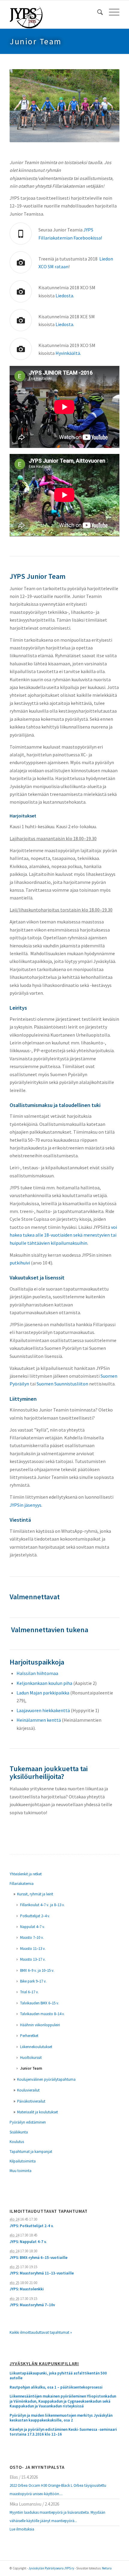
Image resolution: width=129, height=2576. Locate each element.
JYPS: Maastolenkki (27, 2289)
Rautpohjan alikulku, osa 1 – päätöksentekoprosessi (56, 2387)
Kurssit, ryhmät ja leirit (35, 1894)
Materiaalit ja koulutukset (37, 2112)
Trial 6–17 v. (29, 1992)
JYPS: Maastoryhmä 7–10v (32, 2305)
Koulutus (17, 2142)
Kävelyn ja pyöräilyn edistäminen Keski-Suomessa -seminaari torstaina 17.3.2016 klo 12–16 (63, 2432)
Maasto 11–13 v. (33, 1949)
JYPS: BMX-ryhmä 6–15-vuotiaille (39, 2258)
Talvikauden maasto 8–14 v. (42, 2014)
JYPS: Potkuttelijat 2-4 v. (31, 2226)
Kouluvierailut (28, 2090)
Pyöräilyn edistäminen (28, 2122)
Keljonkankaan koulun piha (44, 1683)
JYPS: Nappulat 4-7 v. (28, 2242)
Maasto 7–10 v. (32, 1937)
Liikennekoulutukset (36, 2047)
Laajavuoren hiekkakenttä (43, 1710)
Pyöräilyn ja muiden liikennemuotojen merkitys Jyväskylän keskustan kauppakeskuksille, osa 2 (61, 2418)
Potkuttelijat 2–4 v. (35, 1916)
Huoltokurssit (31, 2058)
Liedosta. (65, 296)
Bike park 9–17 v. (33, 1981)
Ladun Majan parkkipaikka (43, 1693)
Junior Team (36, 41)
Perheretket (29, 2036)
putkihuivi (20, 1263)
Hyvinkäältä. (68, 353)
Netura (107, 2568)
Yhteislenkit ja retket (26, 1874)
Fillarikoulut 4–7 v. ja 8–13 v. (42, 1905)
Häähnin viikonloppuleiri (40, 2025)
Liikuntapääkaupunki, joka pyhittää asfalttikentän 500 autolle (58, 2376)
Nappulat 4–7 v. (33, 1927)
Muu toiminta (21, 2171)
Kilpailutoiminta (23, 2161)
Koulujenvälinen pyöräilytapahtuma (46, 2079)
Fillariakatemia (22, 1884)
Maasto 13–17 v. (33, 1959)
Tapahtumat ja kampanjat (31, 2152)
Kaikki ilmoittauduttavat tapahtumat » (41, 2332)
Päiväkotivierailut (31, 2101)
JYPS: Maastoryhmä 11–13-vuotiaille (42, 2273)
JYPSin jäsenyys (25, 1505)
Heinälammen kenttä (39, 1720)
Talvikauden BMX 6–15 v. (40, 2003)
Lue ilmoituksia (22, 2529)
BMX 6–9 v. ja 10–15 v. (37, 1970)
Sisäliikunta (19, 2132)
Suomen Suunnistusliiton (62, 1384)
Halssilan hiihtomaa (37, 1673)
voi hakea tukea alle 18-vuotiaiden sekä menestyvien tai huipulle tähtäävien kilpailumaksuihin (63, 1235)
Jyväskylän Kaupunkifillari (44, 2364)
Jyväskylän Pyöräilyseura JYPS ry (51, 2568)
